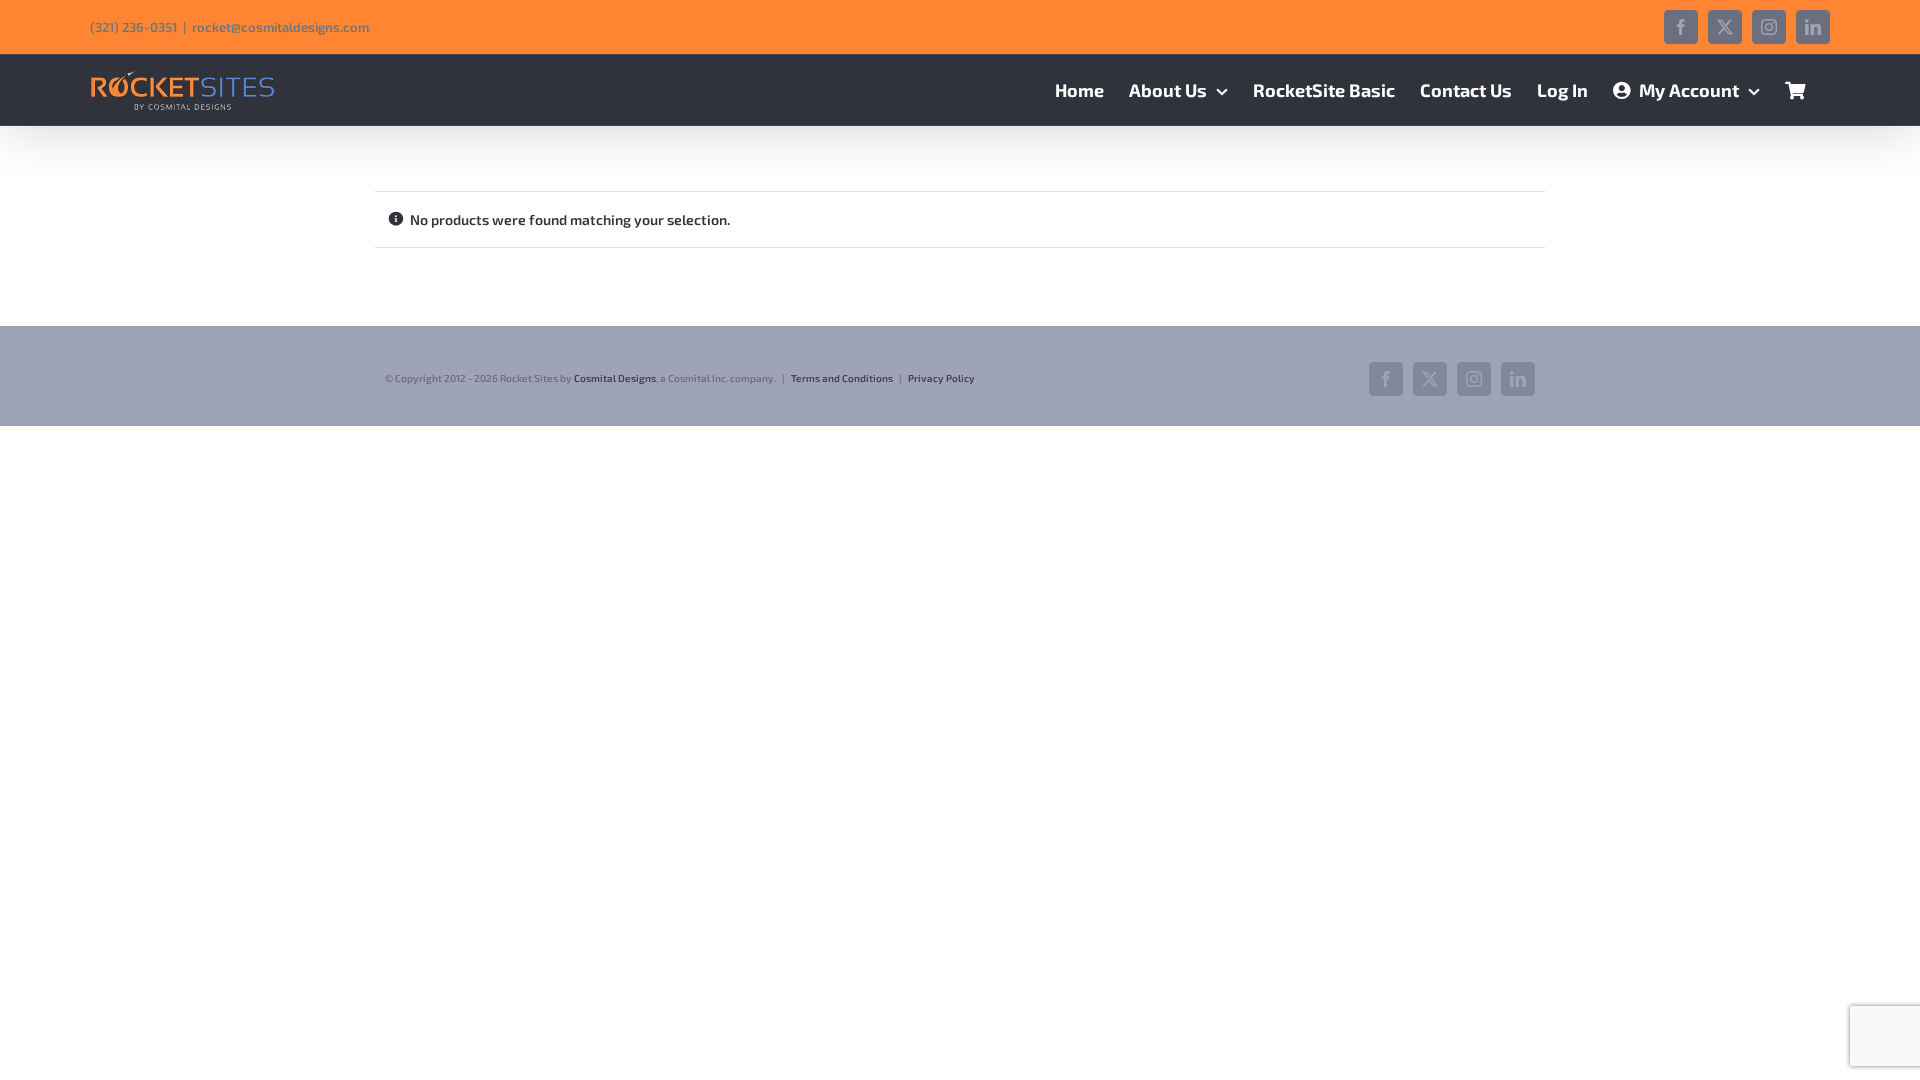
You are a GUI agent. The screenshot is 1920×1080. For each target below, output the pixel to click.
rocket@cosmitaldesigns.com (280, 27)
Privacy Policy (941, 378)
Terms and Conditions (842, 378)
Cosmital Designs (615, 378)
